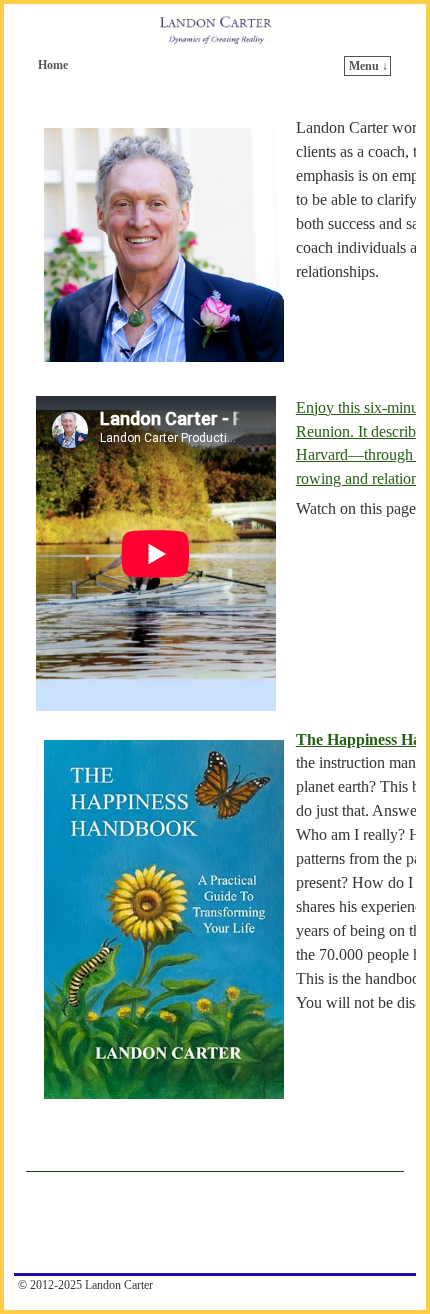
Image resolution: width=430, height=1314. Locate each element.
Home (53, 65)
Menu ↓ (368, 66)
